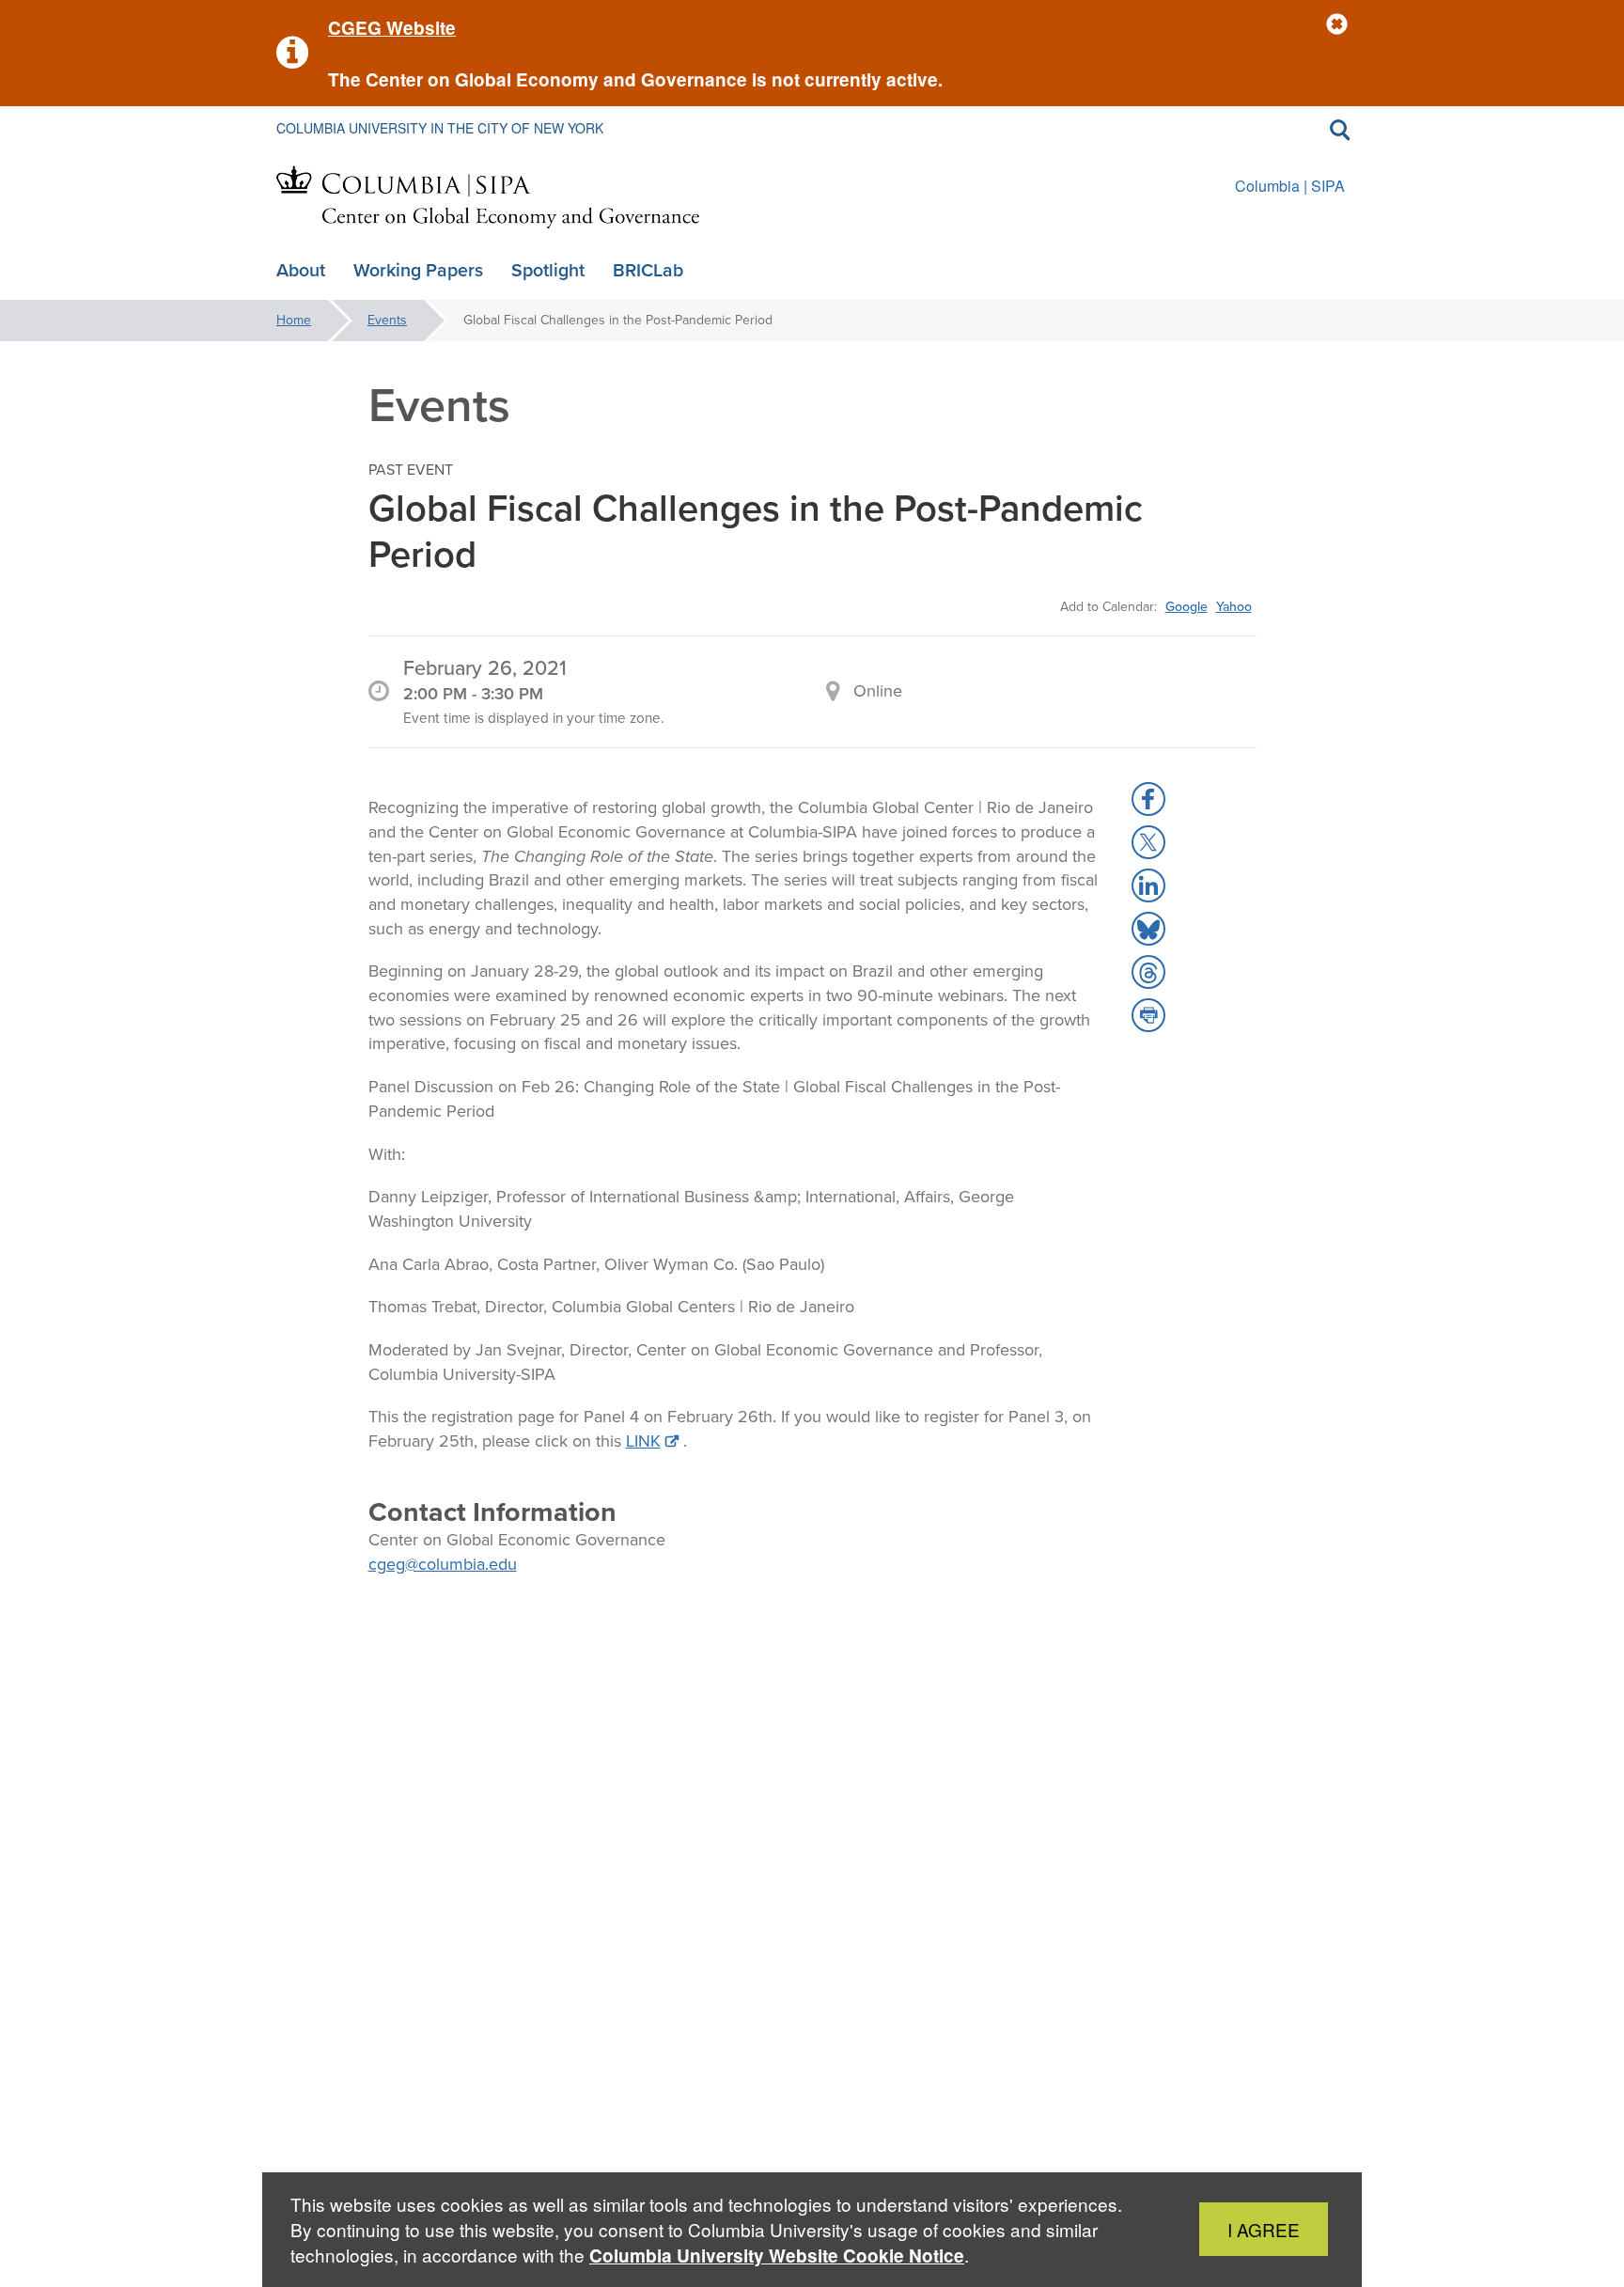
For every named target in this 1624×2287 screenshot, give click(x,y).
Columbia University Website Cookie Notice (777, 2256)
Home (294, 320)
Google (1187, 606)
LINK (643, 1441)
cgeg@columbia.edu (443, 1564)
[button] (1337, 25)
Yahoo (1234, 606)
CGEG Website (392, 28)
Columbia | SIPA (1290, 186)
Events (387, 320)
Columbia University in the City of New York (440, 128)
